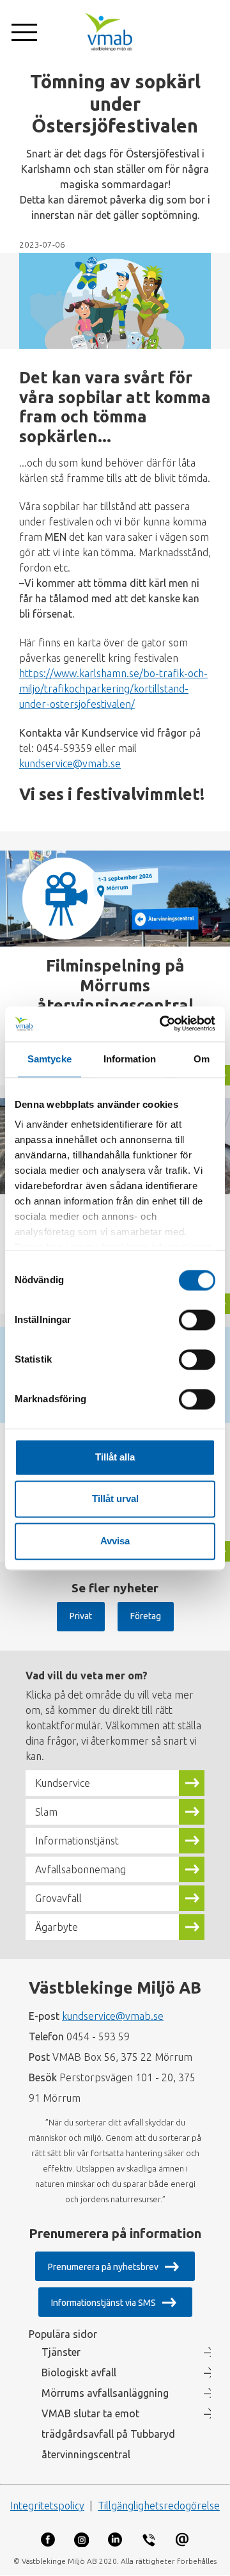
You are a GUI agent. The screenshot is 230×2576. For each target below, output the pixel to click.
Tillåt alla (115, 1457)
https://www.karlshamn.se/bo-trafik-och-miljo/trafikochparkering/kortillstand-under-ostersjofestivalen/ (113, 689)
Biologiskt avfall (79, 2372)
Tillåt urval (115, 1499)
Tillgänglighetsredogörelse (159, 2506)
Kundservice (63, 1783)
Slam (46, 1812)
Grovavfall (58, 1898)
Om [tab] (202, 1059)
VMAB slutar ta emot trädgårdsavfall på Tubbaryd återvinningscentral (108, 2434)
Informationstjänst (77, 1841)
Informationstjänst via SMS (103, 2303)
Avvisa (115, 1541)
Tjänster (61, 2352)
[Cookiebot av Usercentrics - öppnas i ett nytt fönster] (163, 1024)
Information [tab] (130, 1059)
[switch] (197, 1320)
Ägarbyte (57, 1927)
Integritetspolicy (47, 2506)
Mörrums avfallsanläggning (105, 2393)
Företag (146, 1616)
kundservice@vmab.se (70, 764)
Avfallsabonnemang (80, 1869)
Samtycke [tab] (50, 1059)
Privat (81, 1616)
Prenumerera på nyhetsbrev (103, 2267)
